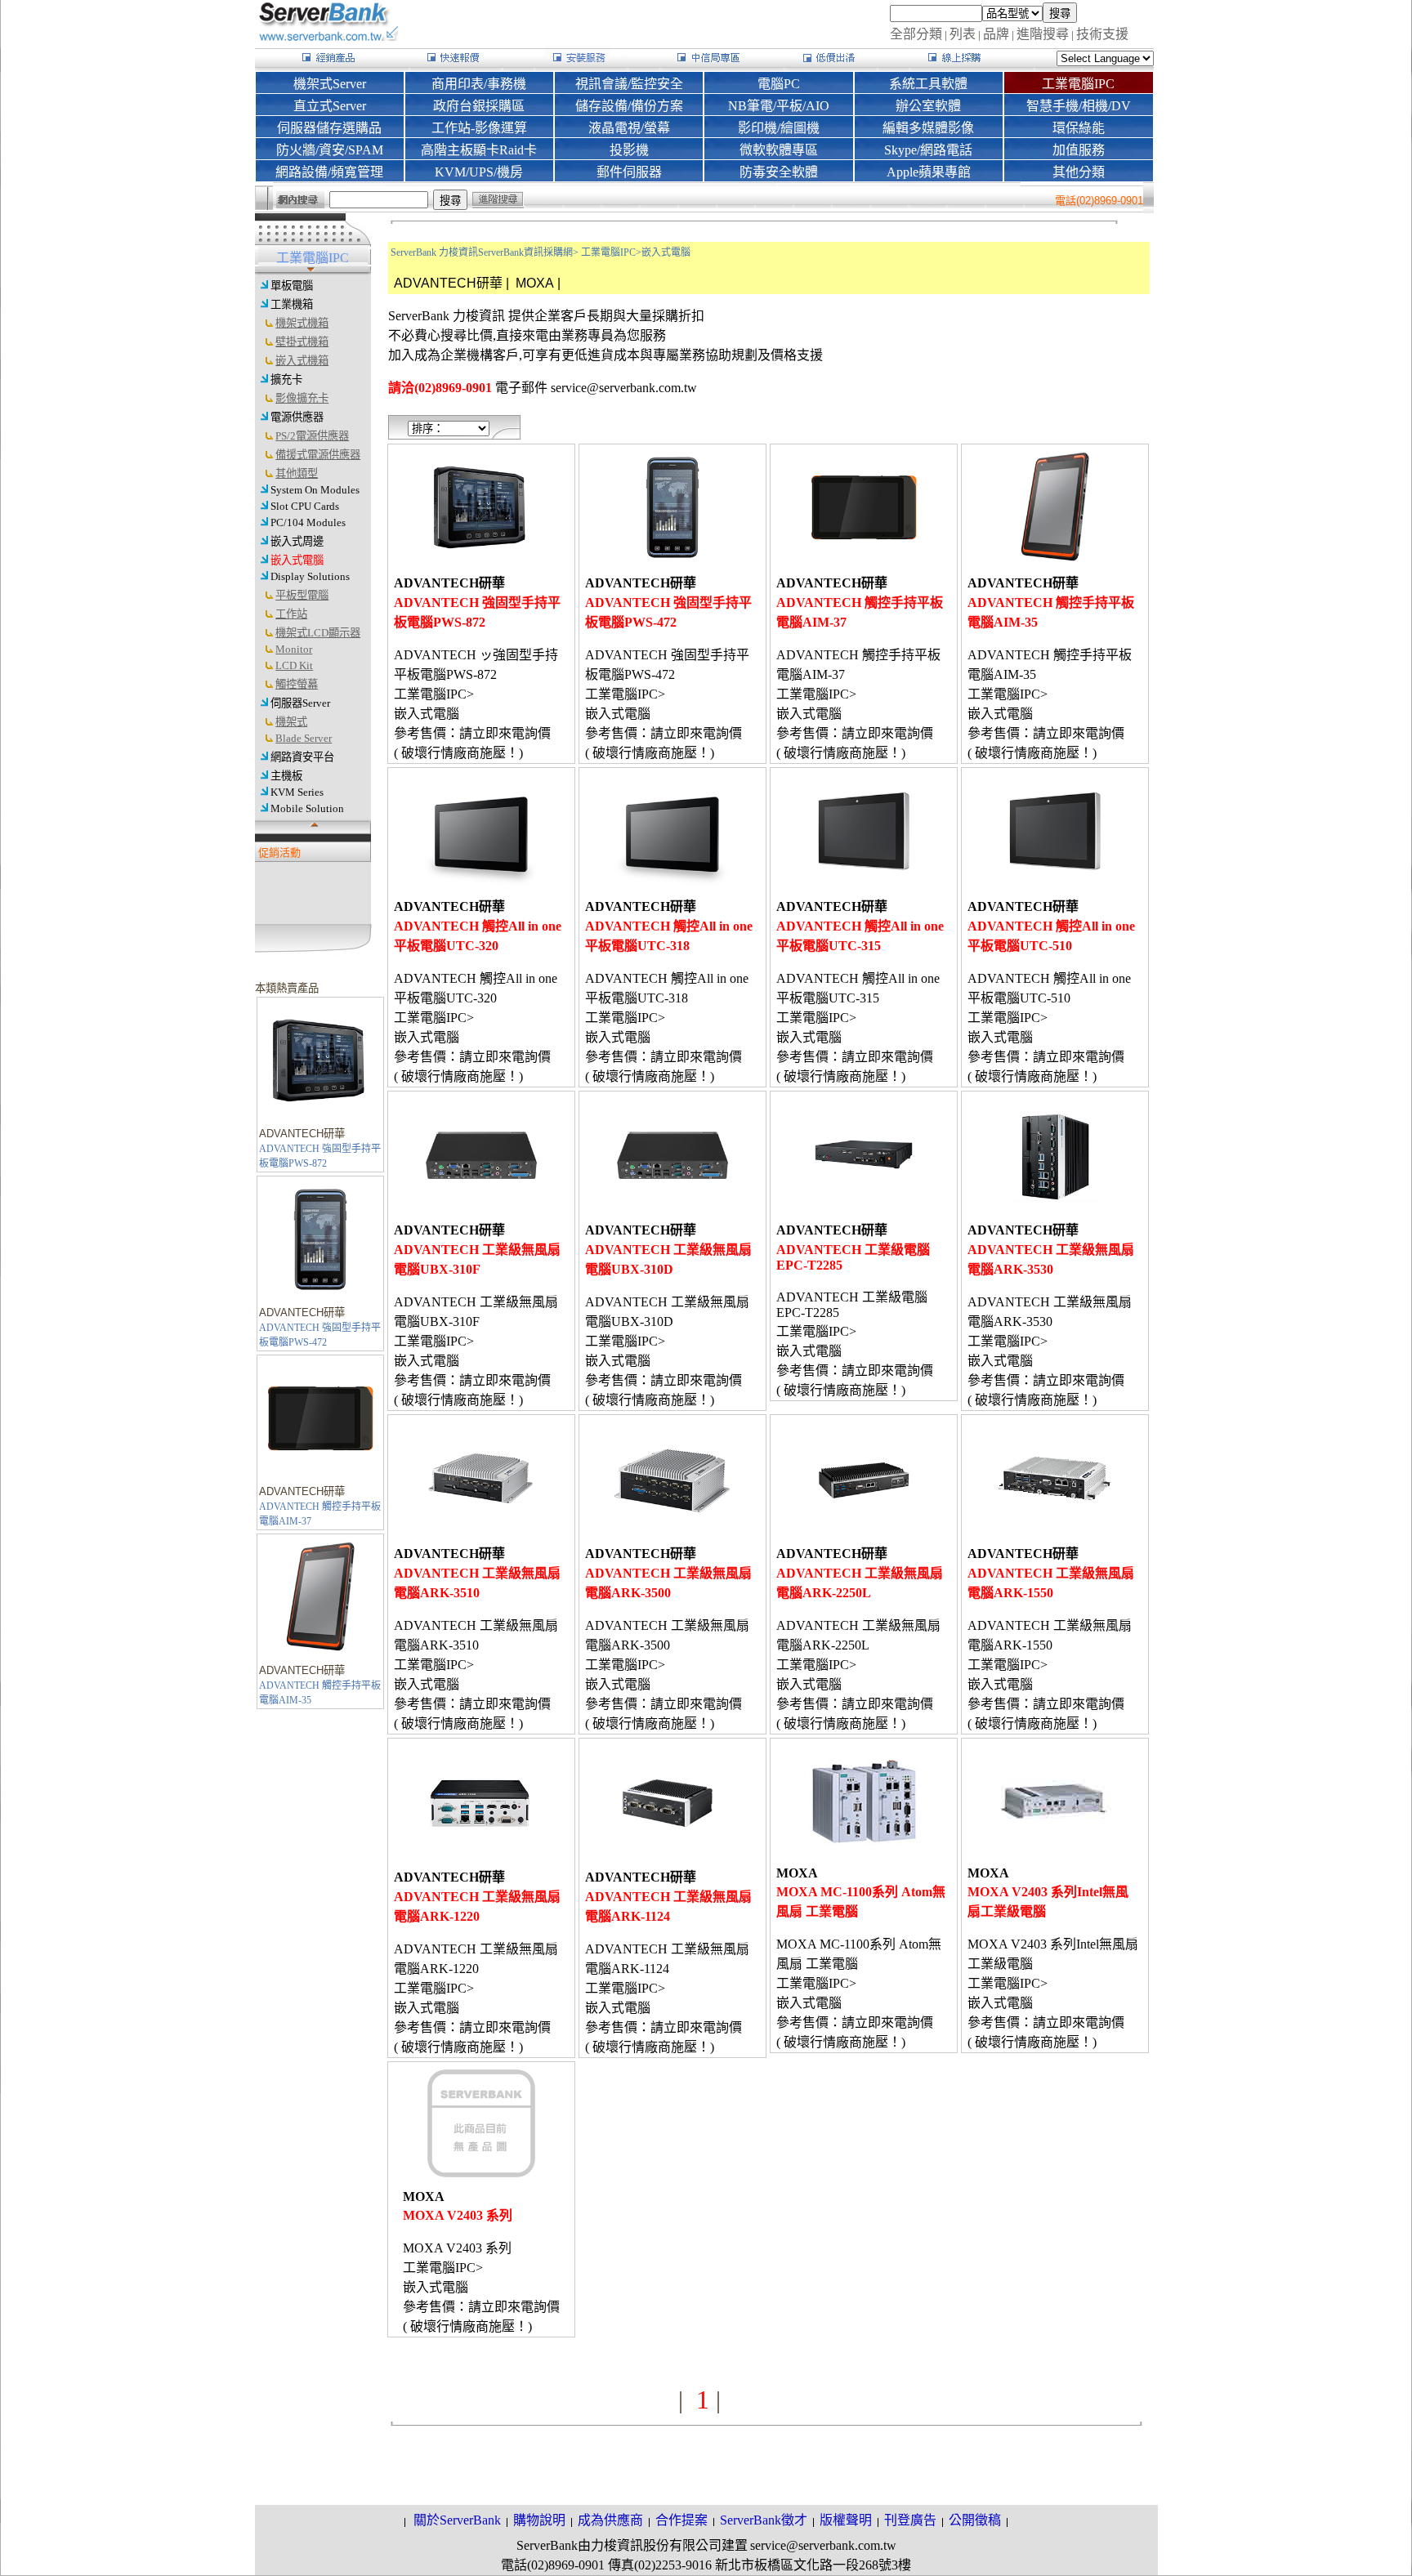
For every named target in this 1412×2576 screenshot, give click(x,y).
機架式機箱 (302, 323)
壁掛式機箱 (302, 342)
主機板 (286, 776)
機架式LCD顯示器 (318, 633)
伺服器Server (300, 703)
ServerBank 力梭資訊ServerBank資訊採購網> (485, 252)
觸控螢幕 (297, 684)
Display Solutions (310, 576)
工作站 (291, 614)
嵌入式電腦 (297, 560)
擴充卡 (286, 379)
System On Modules (315, 490)
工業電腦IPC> (611, 252)
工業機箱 (292, 304)
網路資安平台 (302, 757)
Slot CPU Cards (305, 506)
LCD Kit (294, 665)
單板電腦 (292, 286)
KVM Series (297, 792)
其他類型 (297, 473)
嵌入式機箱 (302, 361)
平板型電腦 (302, 595)
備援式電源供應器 (318, 455)
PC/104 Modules (308, 522)
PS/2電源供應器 (312, 436)
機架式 (291, 722)
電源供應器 (297, 417)
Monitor (294, 649)
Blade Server (304, 738)
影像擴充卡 (302, 398)
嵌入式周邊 (297, 541)
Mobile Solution (307, 808)
